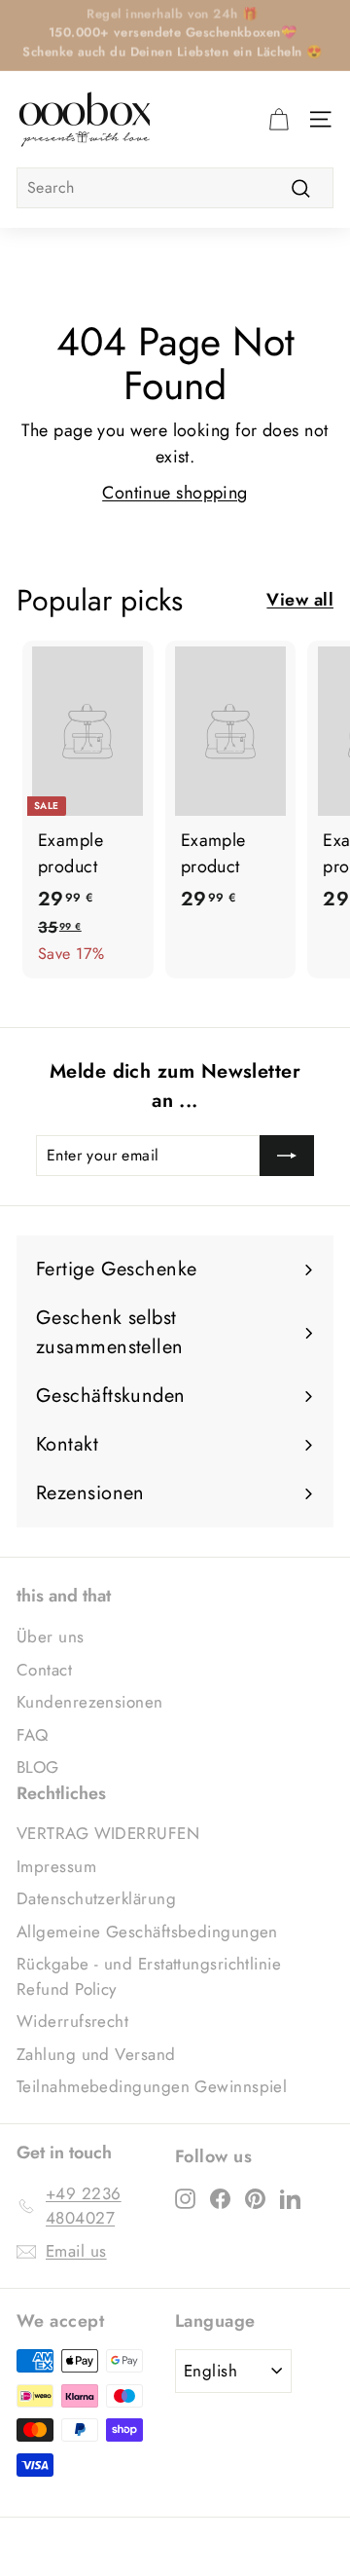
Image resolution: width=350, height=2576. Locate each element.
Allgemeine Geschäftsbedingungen (147, 1932)
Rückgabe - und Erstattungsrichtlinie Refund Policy (149, 1976)
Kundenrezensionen (90, 1702)
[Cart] (279, 119)
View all (300, 600)
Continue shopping (175, 493)
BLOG (38, 1767)
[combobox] (175, 188)
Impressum (56, 1866)
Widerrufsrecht (72, 2021)
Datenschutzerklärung (96, 1898)
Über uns (51, 1637)
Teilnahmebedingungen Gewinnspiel (152, 2086)
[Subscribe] (287, 1156)
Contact (44, 1670)
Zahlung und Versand (96, 2054)
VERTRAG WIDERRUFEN (108, 1833)
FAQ (32, 1735)
